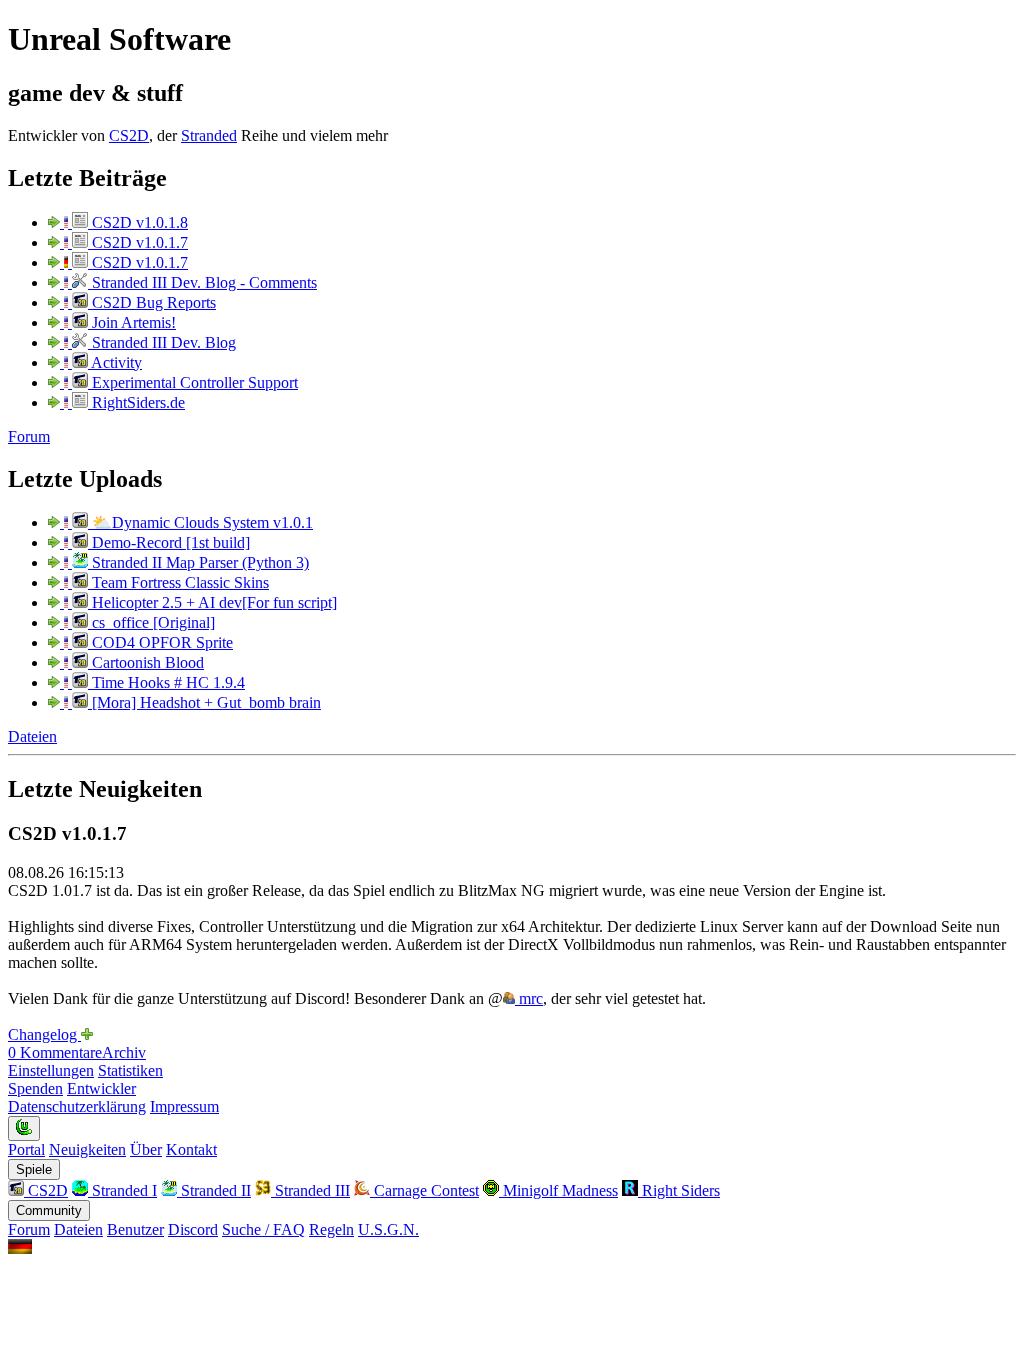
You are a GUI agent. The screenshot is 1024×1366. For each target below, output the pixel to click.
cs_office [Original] (151, 622)
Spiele (34, 1169)
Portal (26, 1149)
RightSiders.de (136, 402)
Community (49, 1210)
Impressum (184, 1106)
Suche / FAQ (263, 1229)
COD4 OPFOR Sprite (160, 642)
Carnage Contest (424, 1190)
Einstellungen (51, 1070)
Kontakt (191, 1149)
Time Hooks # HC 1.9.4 (166, 682)
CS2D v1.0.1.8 (138, 222)
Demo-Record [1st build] (169, 542)
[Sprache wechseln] (20, 1248)
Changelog (44, 1034)
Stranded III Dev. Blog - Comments (202, 282)
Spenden (35, 1088)
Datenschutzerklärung (77, 1106)
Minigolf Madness (558, 1190)
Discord (193, 1229)
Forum (29, 436)
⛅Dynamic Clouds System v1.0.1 (200, 522)
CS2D (129, 135)
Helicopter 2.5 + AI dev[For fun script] (212, 602)
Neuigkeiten (87, 1149)
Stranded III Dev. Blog (162, 342)
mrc (529, 998)
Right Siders (679, 1190)
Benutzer (135, 1229)
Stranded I (122, 1190)
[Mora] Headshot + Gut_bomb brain (204, 702)
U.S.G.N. (388, 1229)
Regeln (331, 1229)
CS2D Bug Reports (152, 302)
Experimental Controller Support (193, 382)
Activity (115, 362)
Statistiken (130, 1070)
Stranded (209, 135)
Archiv (124, 1052)
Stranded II (214, 1190)
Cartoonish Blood (146, 662)
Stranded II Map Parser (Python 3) (198, 562)
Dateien (32, 736)
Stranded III (310, 1190)
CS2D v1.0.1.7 (138, 242)
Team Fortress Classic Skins (178, 582)
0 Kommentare (55, 1052)
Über (146, 1149)
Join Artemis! (132, 322)
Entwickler (101, 1088)
